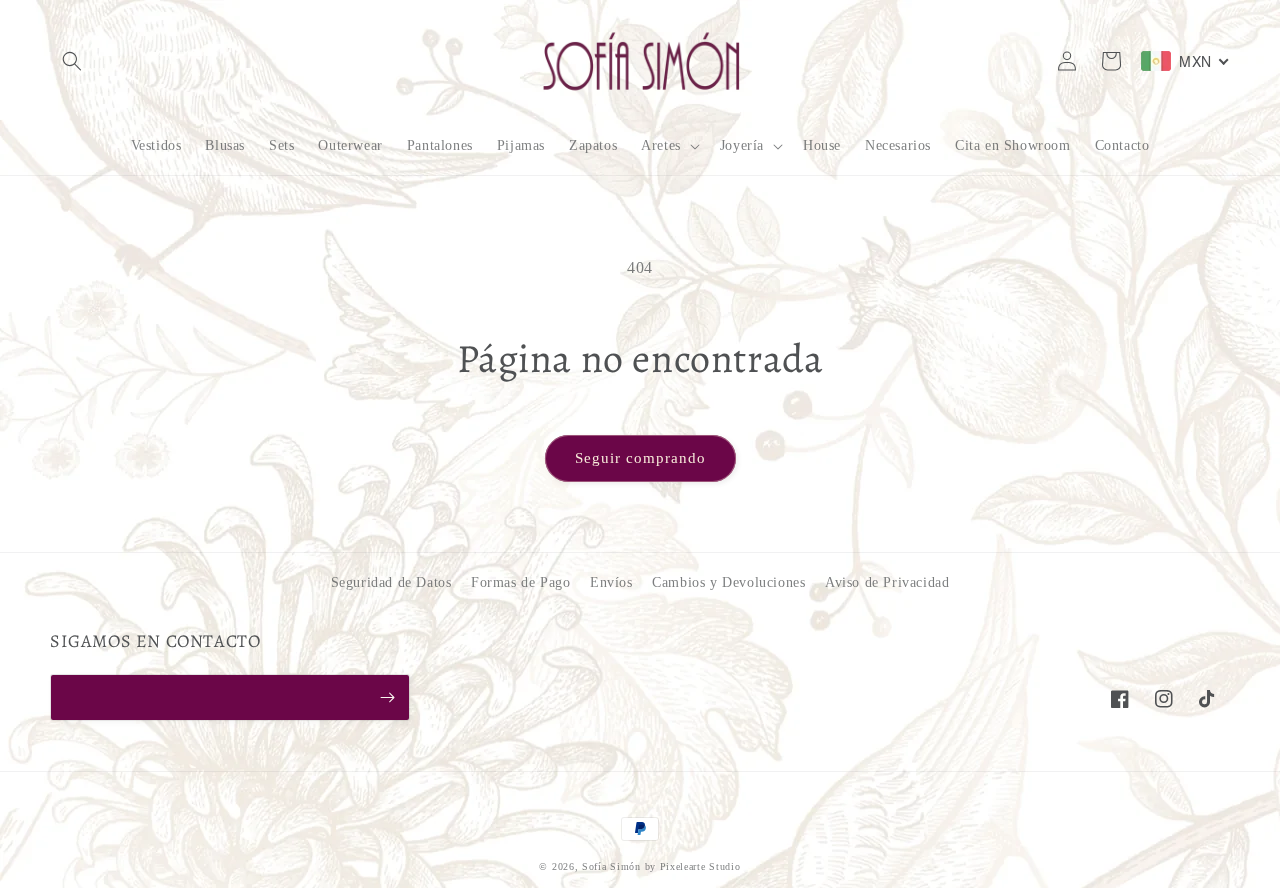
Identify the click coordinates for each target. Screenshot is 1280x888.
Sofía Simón (611, 866)
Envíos (611, 582)
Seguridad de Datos (391, 582)
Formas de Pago (520, 582)
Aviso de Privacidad (887, 582)
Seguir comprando (640, 458)
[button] (72, 61)
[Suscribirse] (387, 697)
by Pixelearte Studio (693, 866)
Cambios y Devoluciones (728, 582)
